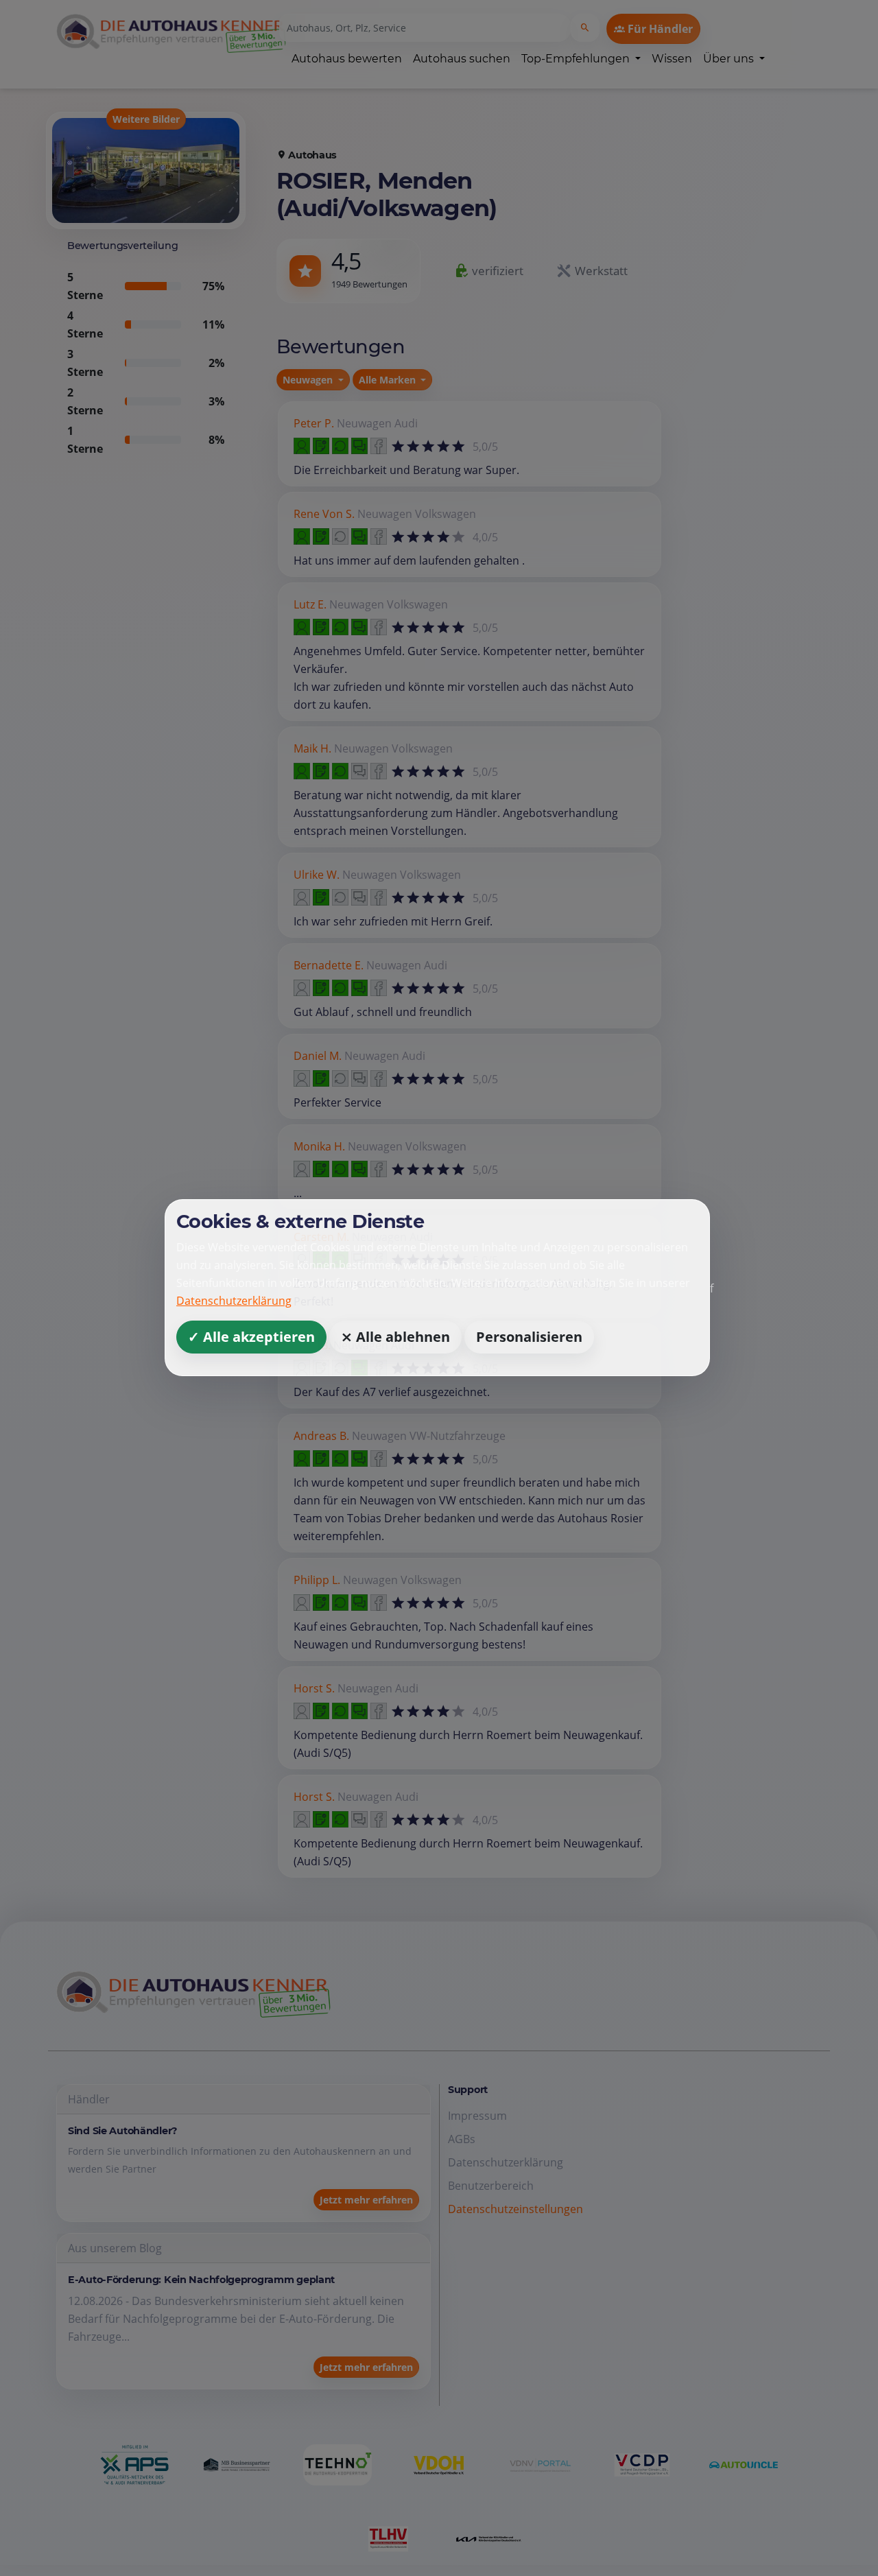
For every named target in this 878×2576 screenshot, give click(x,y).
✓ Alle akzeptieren (251, 1337)
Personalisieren (529, 1337)
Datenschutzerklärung (234, 1301)
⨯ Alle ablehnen (395, 1337)
